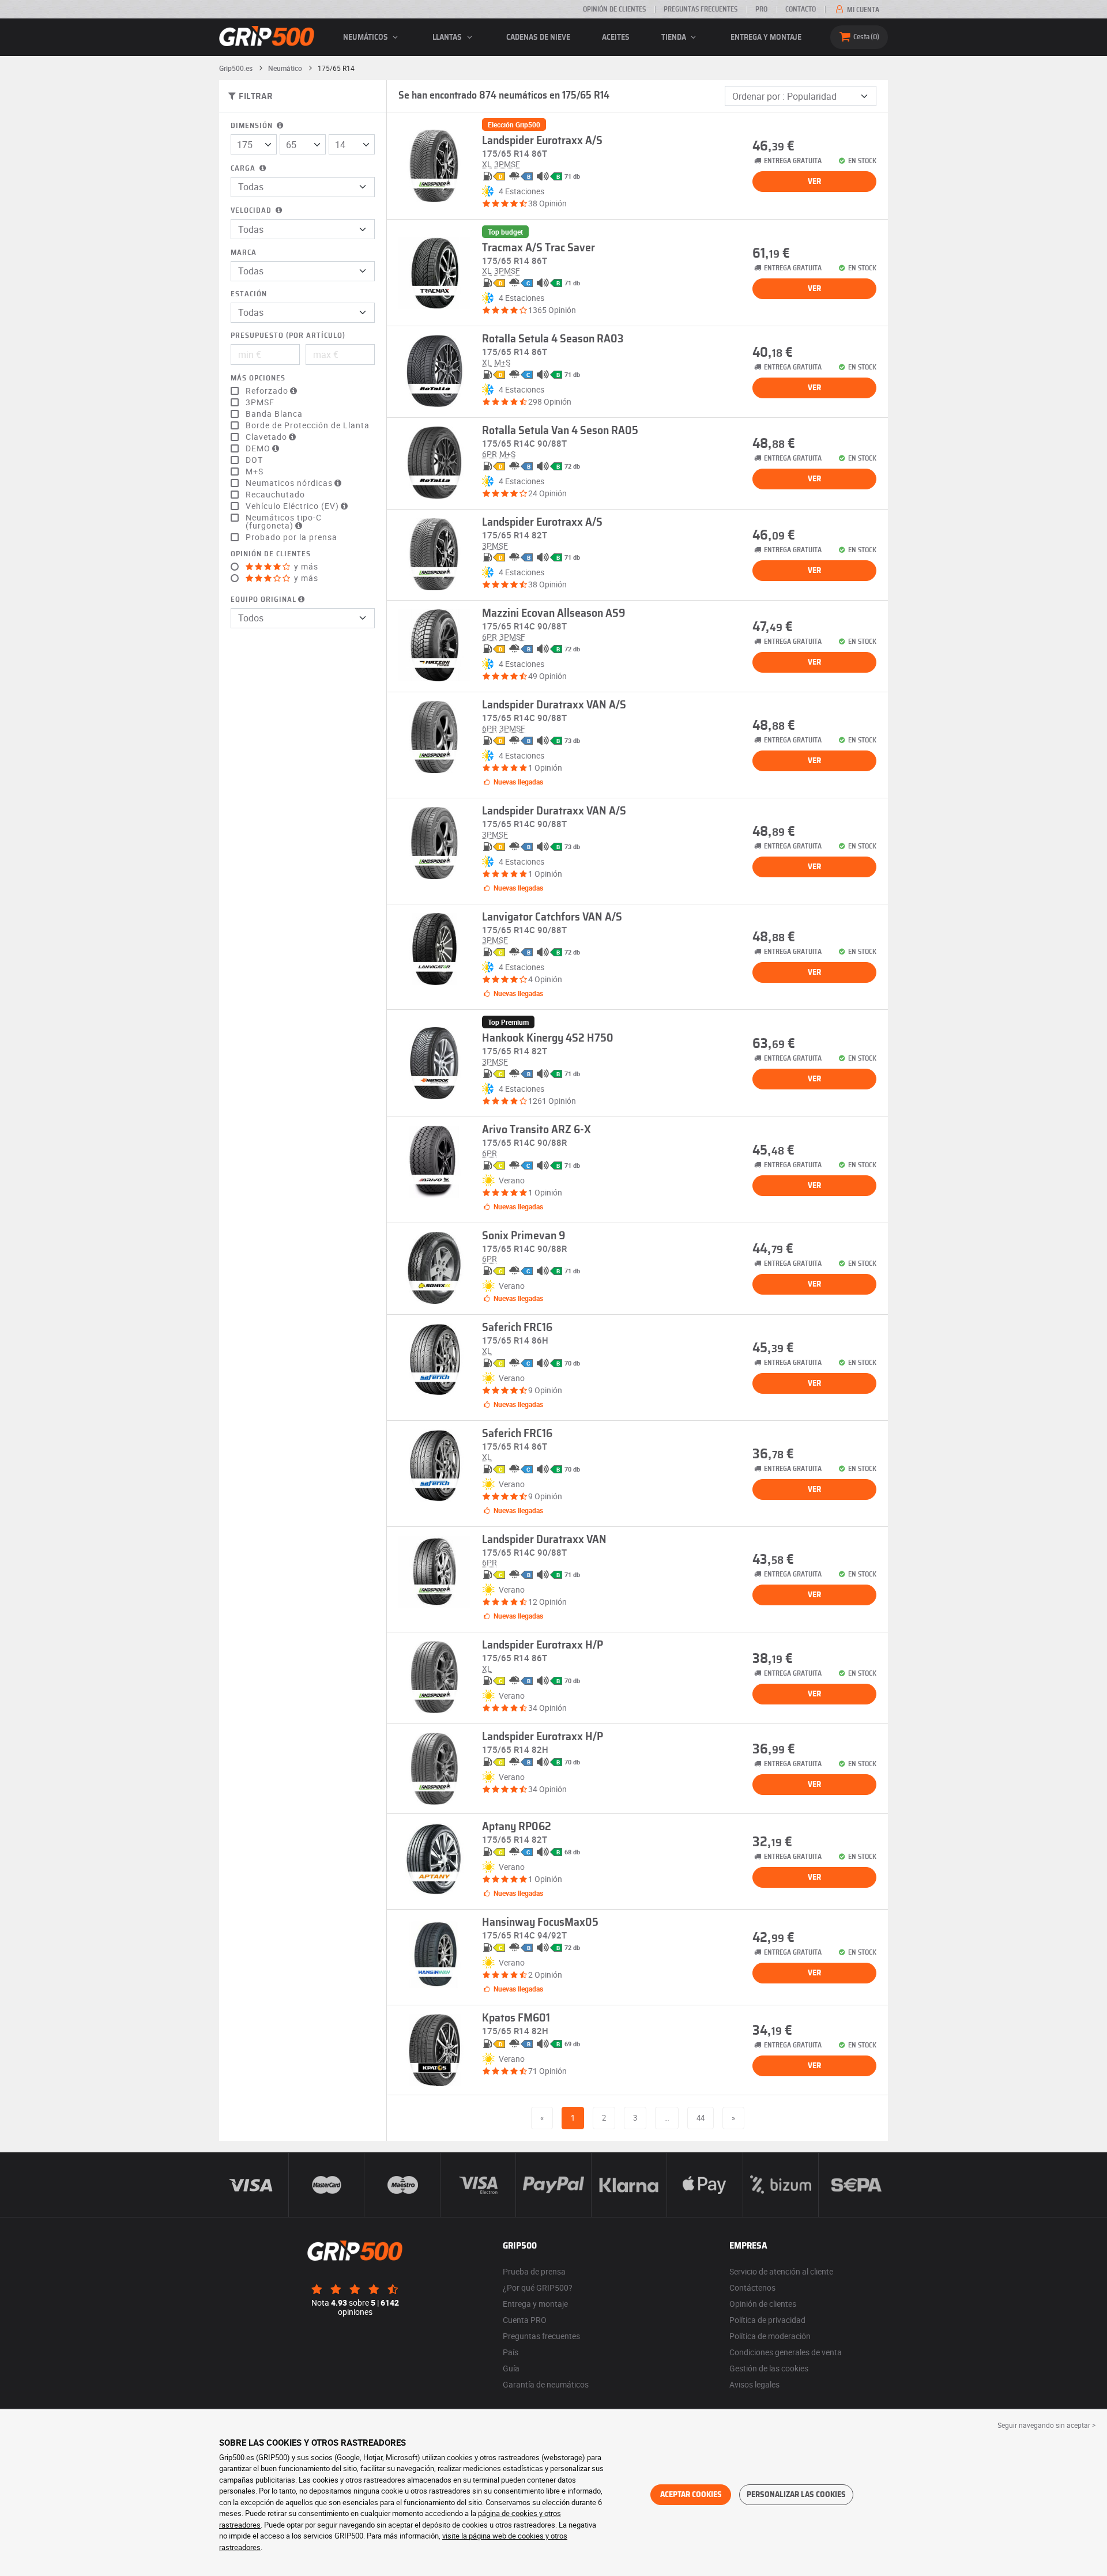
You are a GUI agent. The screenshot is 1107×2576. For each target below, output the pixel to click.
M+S (255, 472)
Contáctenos (752, 2288)
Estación (249, 294)
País (511, 2352)
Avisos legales (754, 2384)
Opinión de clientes (614, 9)
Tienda (675, 37)
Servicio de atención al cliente (781, 2271)
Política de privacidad (767, 2320)
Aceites (616, 37)
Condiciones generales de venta (786, 2352)
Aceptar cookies (691, 2495)
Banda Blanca (274, 414)
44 (701, 2118)
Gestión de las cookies (769, 2368)
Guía (511, 2368)
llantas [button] (448, 37)
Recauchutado (275, 495)
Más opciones (258, 378)
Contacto (801, 9)
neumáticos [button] (366, 37)
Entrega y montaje (766, 37)
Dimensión (253, 126)
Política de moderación (770, 2336)
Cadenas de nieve (538, 37)
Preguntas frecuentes (701, 9)
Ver (814, 182)
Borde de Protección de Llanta (308, 425)
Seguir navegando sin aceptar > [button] (1046, 2425)
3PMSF (260, 402)
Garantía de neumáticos (546, 2384)
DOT (254, 460)
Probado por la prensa (291, 537)
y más (305, 567)
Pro (761, 9)
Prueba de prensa (534, 2271)
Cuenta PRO (525, 2320)
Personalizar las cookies (796, 2495)
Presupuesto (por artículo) (288, 336)
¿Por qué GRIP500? (538, 2288)
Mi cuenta (862, 10)
